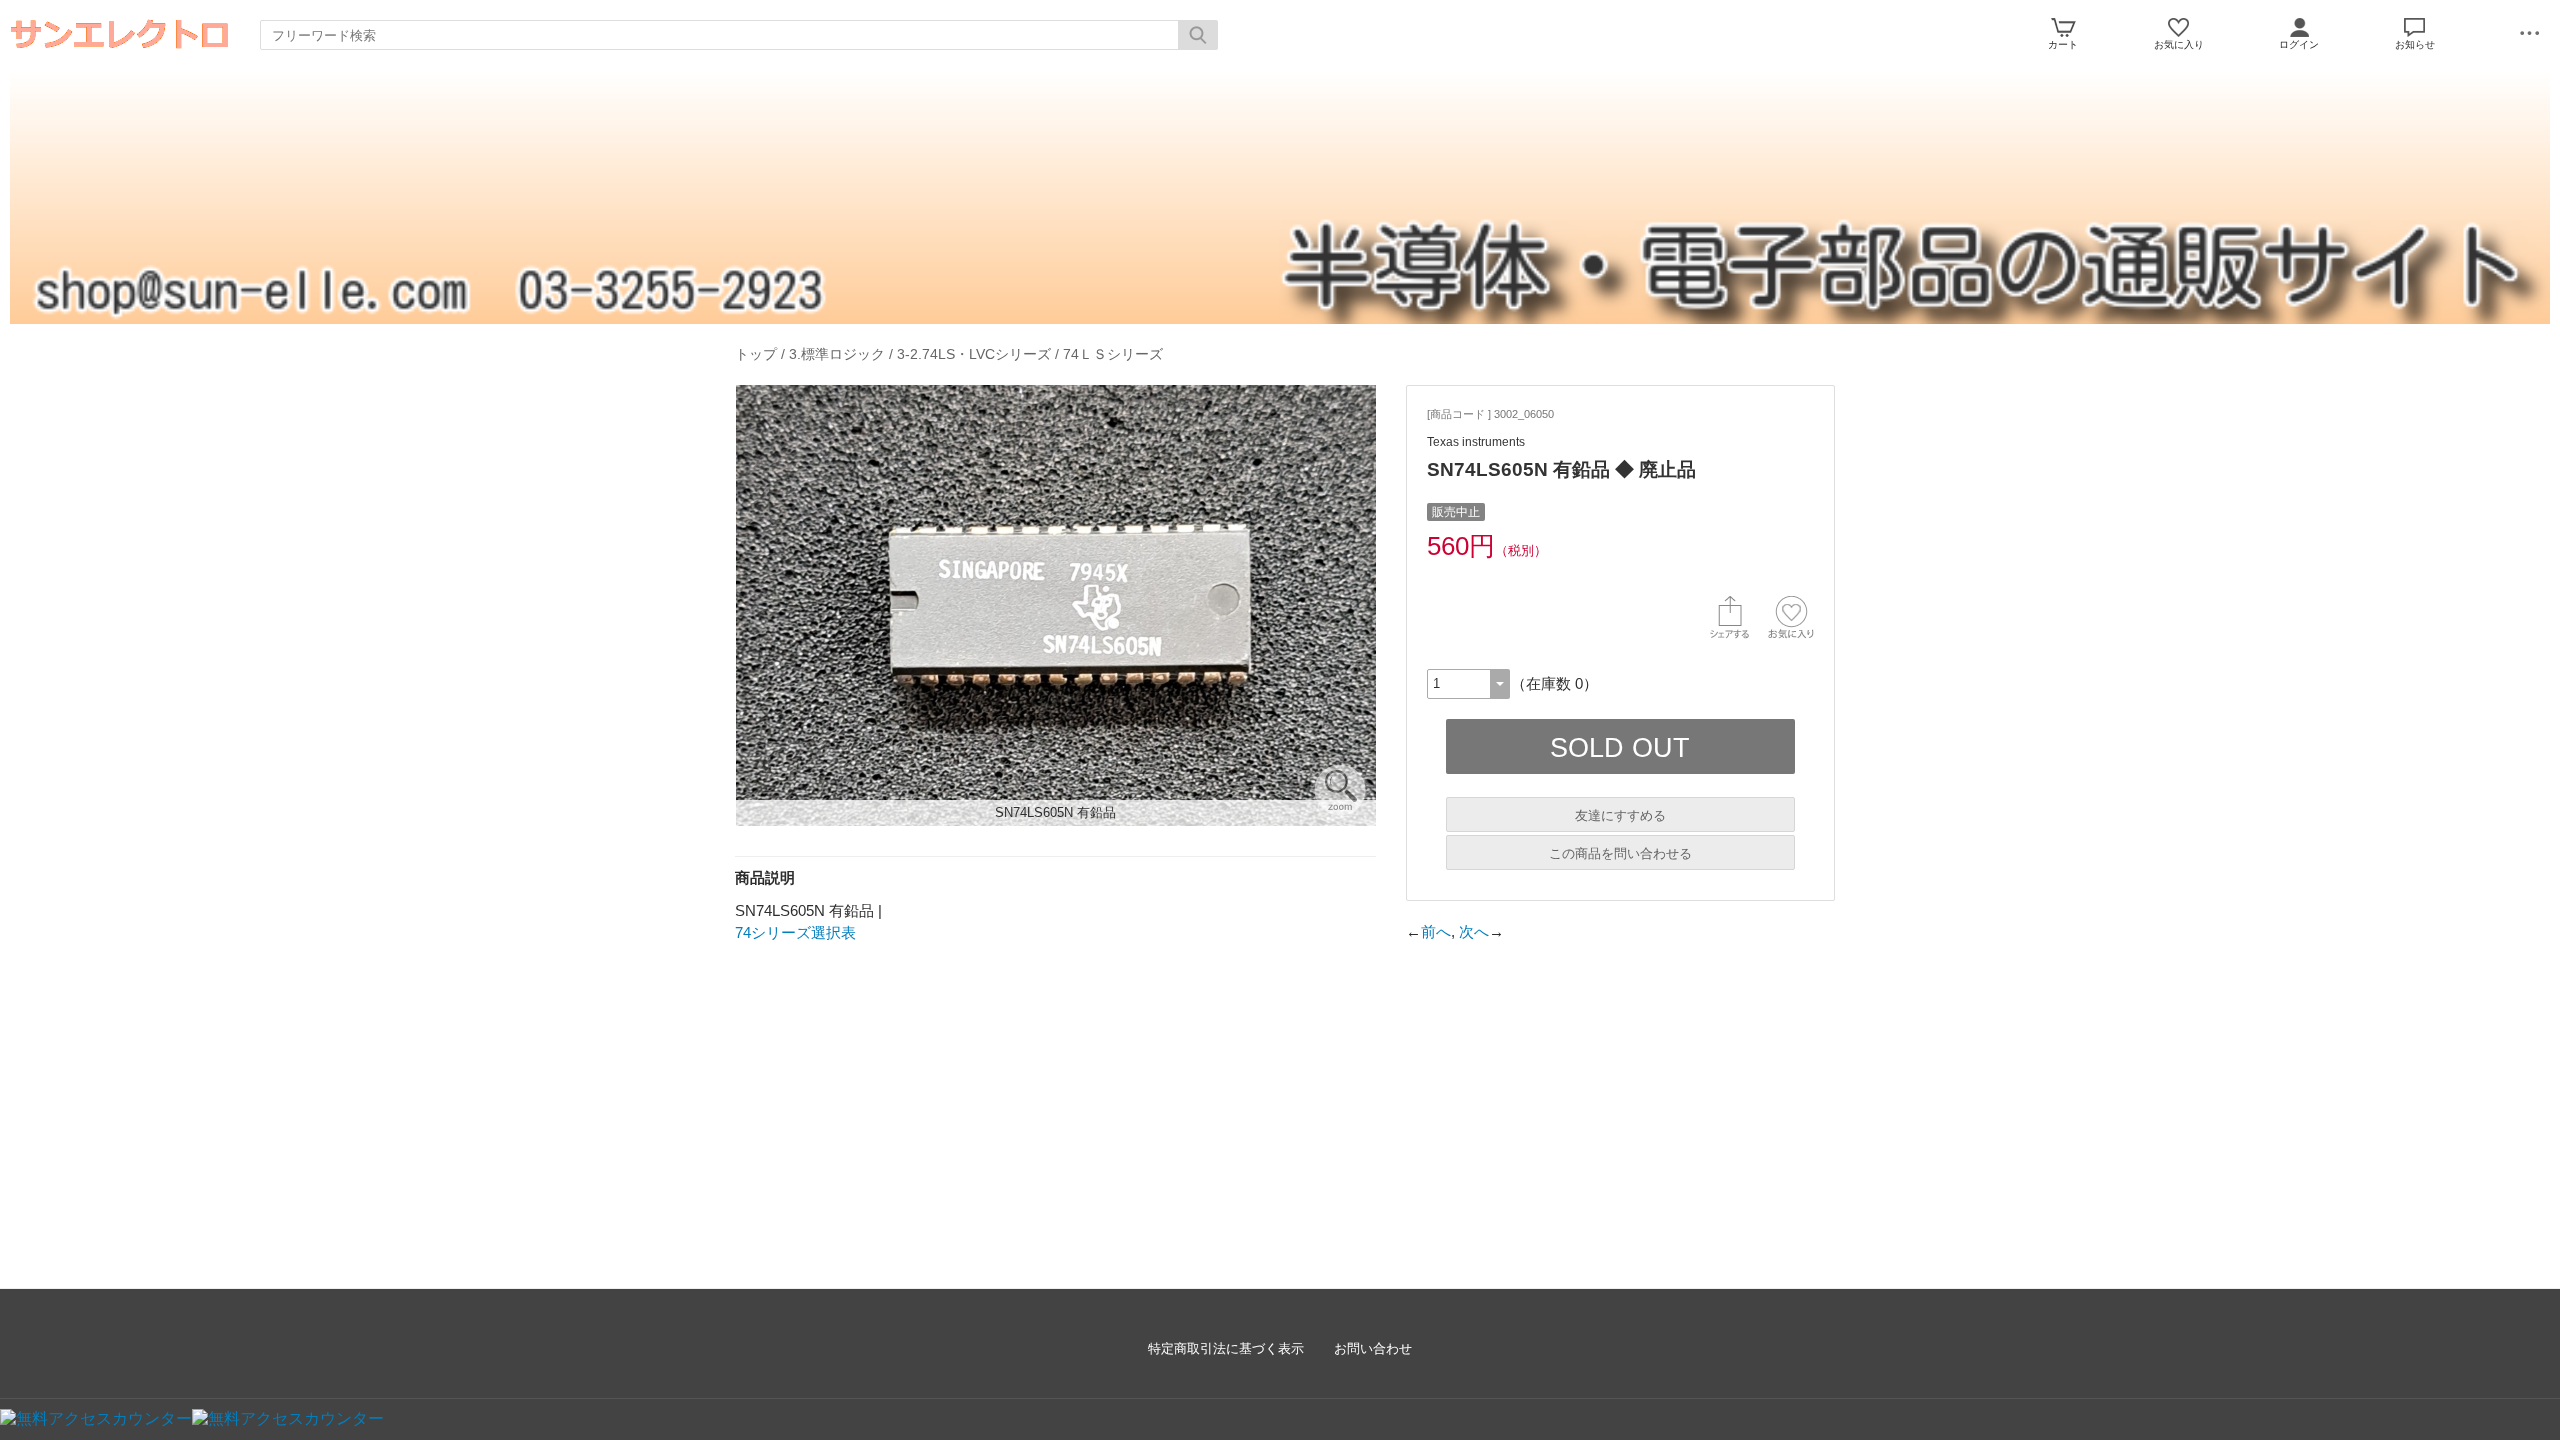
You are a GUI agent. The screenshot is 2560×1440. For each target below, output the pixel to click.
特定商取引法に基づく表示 (1226, 1348)
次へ (1474, 931)
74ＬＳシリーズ (1113, 354)
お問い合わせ (1373, 1348)
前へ (1436, 931)
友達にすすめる (1620, 815)
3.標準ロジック (837, 354)
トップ (756, 354)
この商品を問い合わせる (1620, 853)
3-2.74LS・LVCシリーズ (974, 354)
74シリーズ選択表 (795, 932)
